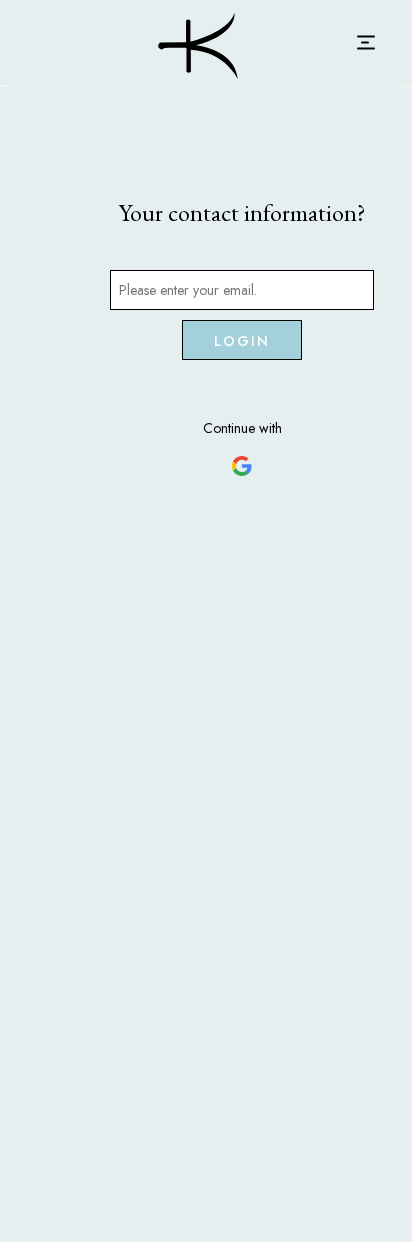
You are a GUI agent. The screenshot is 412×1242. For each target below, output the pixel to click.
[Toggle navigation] (365, 42)
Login (242, 341)
